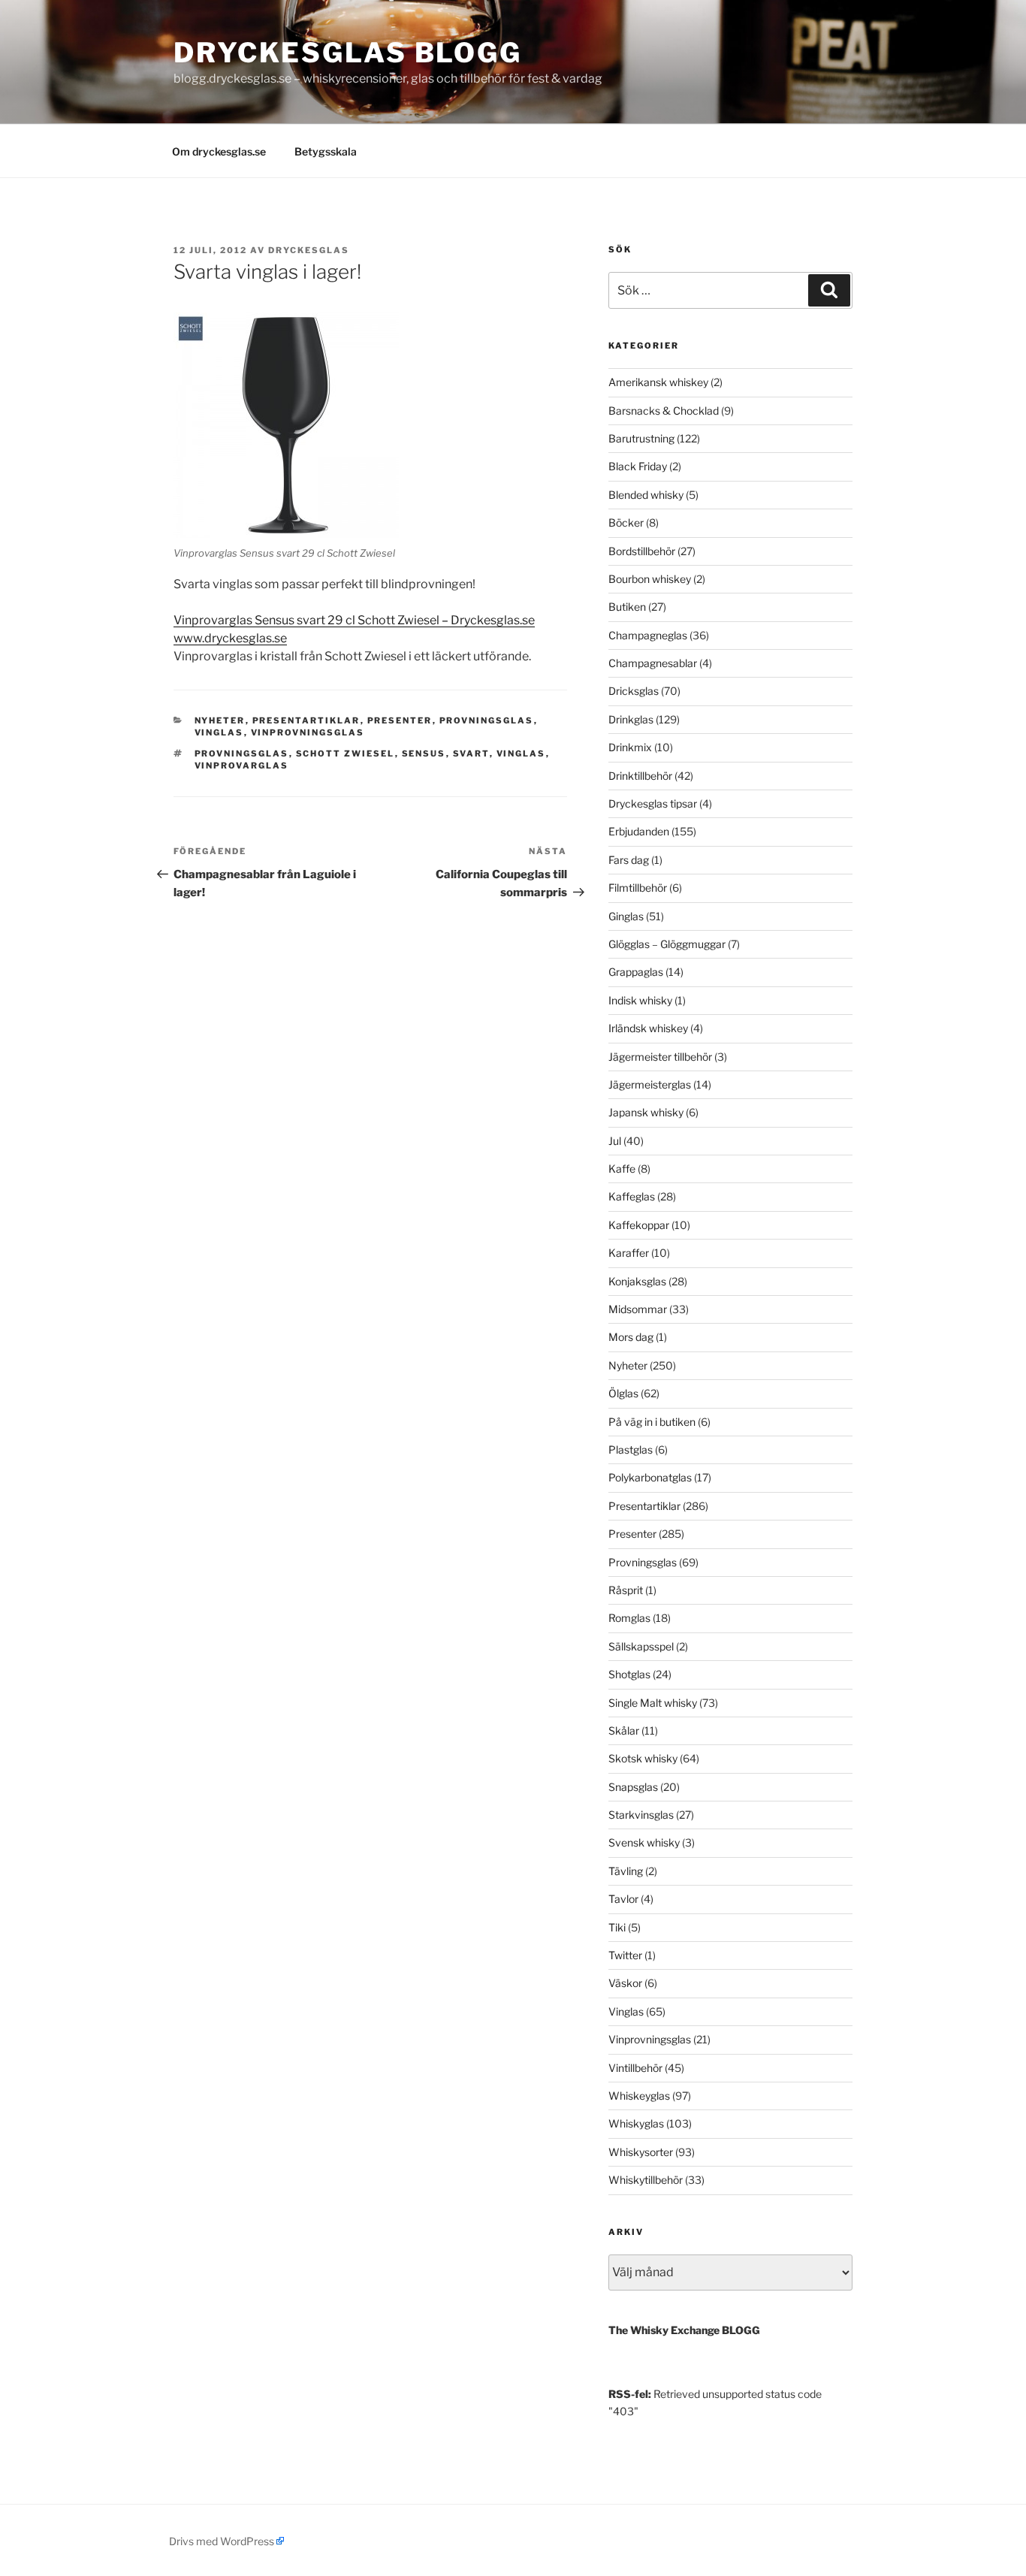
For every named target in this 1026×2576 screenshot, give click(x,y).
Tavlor (623, 1899)
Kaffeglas (632, 1196)
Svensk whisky (644, 1842)
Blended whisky (646, 495)
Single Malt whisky (653, 1703)
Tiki (617, 1927)
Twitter (625, 1955)
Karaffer (629, 1253)
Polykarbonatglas (650, 1477)
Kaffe (622, 1169)
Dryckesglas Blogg (348, 53)
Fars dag (629, 860)
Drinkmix (630, 747)
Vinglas (219, 732)
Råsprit (626, 1590)
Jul (615, 1141)
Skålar (624, 1730)
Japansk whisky (646, 1112)
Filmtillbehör (638, 888)
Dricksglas (634, 691)
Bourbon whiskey (650, 579)
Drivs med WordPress (222, 2541)
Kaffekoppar (639, 1225)
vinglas (521, 753)
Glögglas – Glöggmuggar (667, 944)
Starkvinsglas (641, 1815)
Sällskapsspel (641, 1646)
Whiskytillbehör (646, 2180)
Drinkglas (631, 719)
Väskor (625, 1983)
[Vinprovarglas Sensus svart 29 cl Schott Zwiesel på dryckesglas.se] (286, 425)
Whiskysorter (641, 2152)
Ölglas (623, 1393)
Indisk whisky (640, 1000)
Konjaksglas (637, 1281)
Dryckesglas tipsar (653, 803)
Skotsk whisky (643, 1758)
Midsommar (638, 1309)
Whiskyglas (636, 2123)
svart (471, 753)
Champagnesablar (653, 663)
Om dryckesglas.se (219, 151)
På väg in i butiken (652, 1422)
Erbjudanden (639, 831)
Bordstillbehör (642, 551)
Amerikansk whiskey (658, 382)
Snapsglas (633, 1787)
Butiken (627, 607)
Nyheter (220, 720)
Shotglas (629, 1674)
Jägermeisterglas (650, 1084)
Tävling (626, 1871)
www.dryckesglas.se (230, 638)
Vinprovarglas (242, 766)
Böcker (626, 522)
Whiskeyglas (639, 2096)
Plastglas (631, 1450)
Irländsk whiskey (648, 1028)
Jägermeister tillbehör (660, 1057)
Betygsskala (326, 151)
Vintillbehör (635, 2068)
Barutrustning (641, 438)
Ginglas (626, 916)
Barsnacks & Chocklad (664, 411)
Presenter (400, 720)
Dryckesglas (309, 250)
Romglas (629, 1618)
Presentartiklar (306, 720)
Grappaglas (636, 972)
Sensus (424, 753)
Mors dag (631, 1337)
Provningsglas (487, 720)
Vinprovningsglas (308, 732)
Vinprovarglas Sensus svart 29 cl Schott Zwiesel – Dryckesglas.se (354, 620)
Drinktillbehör (640, 776)
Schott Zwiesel (346, 753)
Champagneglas (648, 635)
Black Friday (638, 466)
